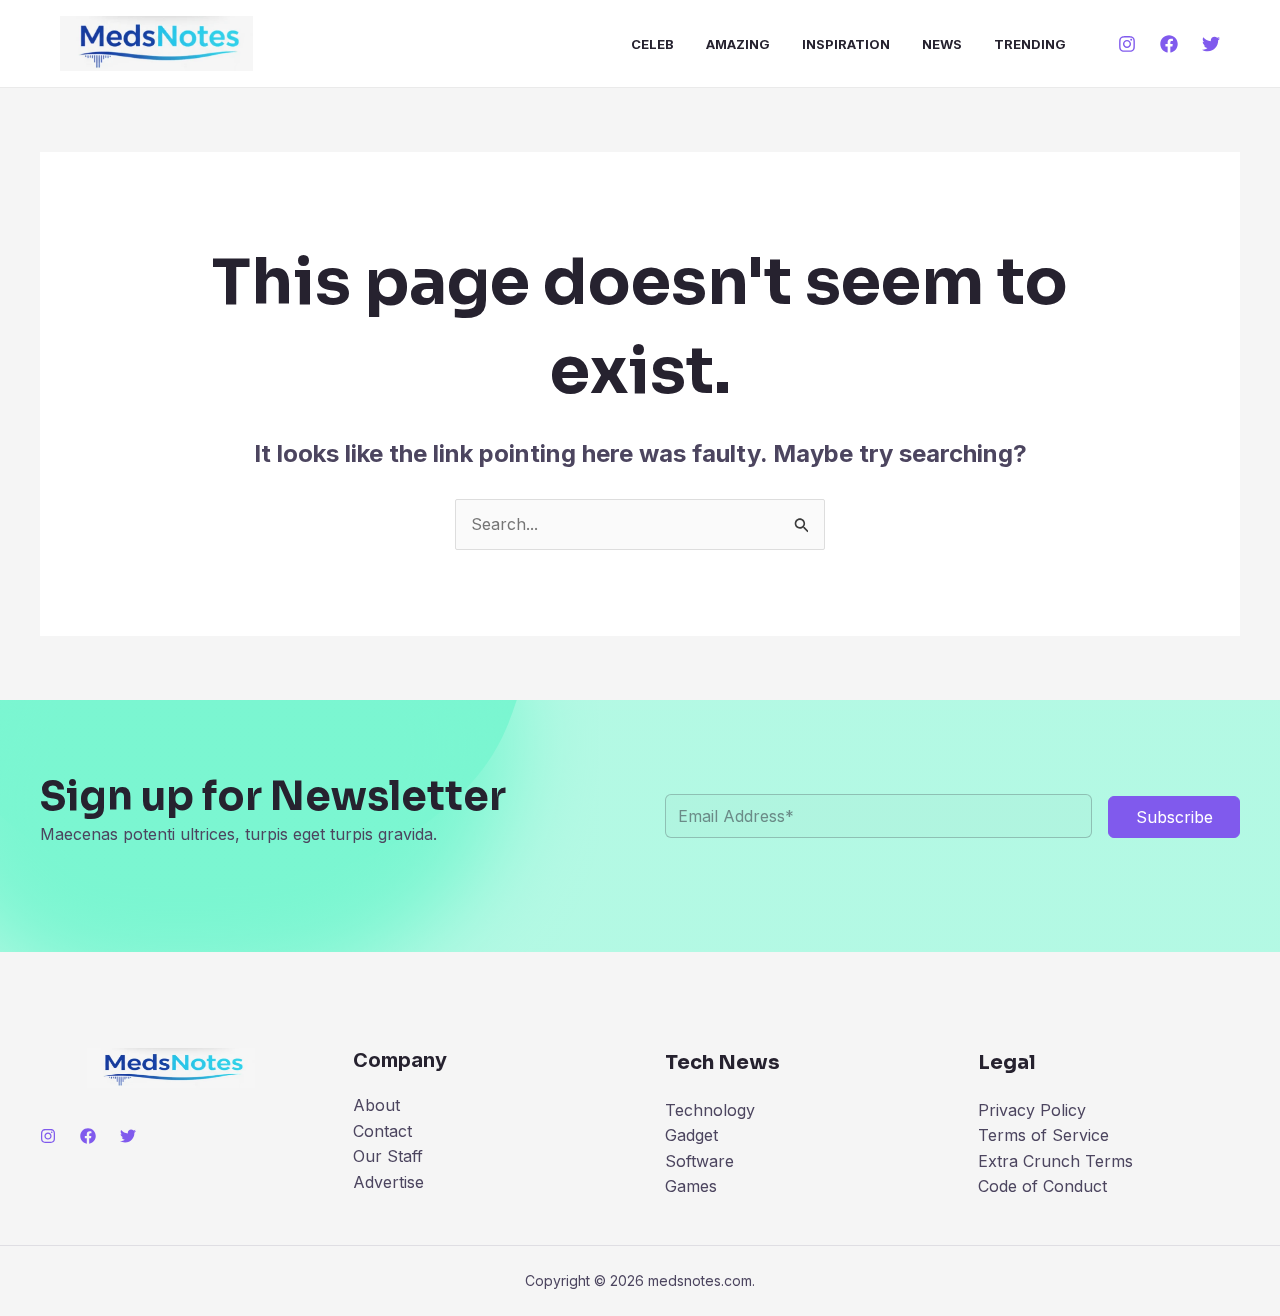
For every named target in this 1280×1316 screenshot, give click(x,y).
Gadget (691, 1135)
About (376, 1105)
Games (691, 1186)
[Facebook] (1169, 44)
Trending (1030, 44)
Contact (382, 1131)
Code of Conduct (1042, 1186)
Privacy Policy (1032, 1110)
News (942, 44)
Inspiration (846, 44)
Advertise (388, 1182)
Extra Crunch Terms (1055, 1161)
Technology (710, 1110)
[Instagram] (1127, 44)
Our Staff (388, 1156)
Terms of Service (1043, 1135)
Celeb (652, 44)
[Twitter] (1211, 44)
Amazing (738, 44)
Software (699, 1161)
